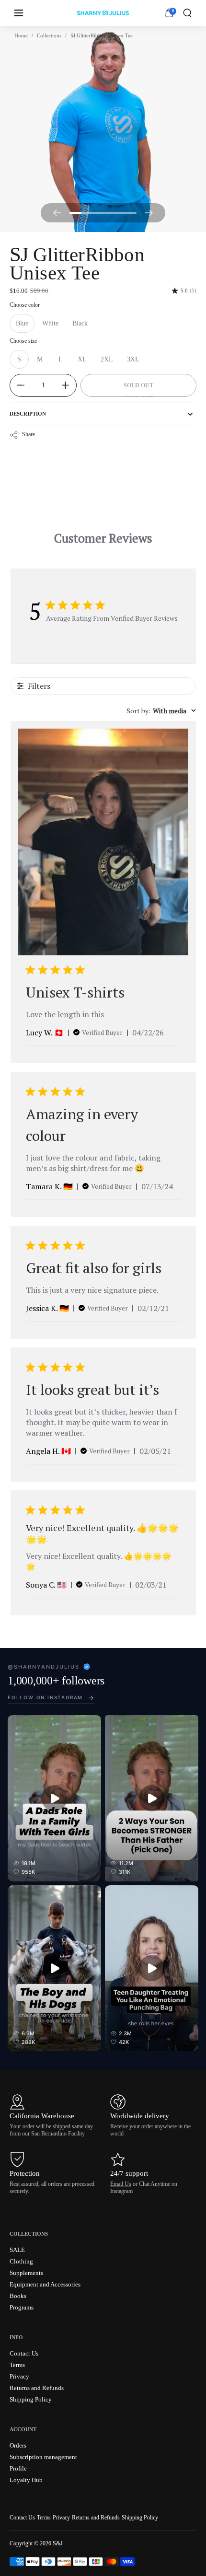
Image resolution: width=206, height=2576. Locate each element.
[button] (187, 13)
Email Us (121, 2184)
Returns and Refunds (96, 2518)
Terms (44, 2518)
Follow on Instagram (45, 1697)
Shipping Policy (140, 2518)
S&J (58, 2543)
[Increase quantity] (69, 385)
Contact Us (22, 2518)
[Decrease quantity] (17, 385)
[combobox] (161, 711)
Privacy (61, 2518)
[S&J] (103, 13)
